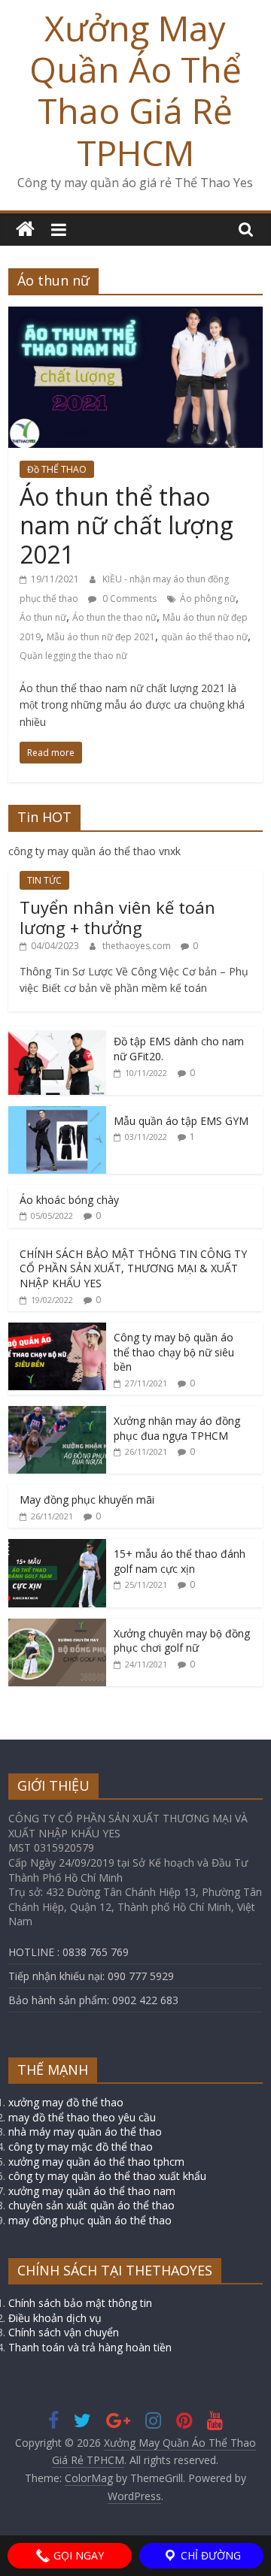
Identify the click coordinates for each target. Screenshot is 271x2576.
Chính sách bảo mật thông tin (80, 2303)
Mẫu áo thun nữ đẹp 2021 (101, 637)
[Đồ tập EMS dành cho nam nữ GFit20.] (57, 1034)
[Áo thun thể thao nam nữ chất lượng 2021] (135, 316)
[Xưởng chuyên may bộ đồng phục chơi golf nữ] (57, 1627)
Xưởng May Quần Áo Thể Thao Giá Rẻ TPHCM (135, 90)
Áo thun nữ (43, 617)
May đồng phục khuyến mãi (87, 1500)
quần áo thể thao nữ (204, 637)
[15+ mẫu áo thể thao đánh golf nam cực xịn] (57, 1547)
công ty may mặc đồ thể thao (81, 2147)
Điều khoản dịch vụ (55, 2318)
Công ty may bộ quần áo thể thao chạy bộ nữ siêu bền (174, 1352)
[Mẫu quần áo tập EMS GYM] (57, 1114)
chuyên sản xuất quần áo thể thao (91, 2205)
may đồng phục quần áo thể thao (90, 2220)
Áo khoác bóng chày (69, 1200)
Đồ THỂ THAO (57, 469)
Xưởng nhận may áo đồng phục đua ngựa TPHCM (177, 1428)
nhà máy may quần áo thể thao (85, 2132)
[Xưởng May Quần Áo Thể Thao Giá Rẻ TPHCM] (25, 230)
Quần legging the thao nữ (73, 656)
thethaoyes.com (138, 946)
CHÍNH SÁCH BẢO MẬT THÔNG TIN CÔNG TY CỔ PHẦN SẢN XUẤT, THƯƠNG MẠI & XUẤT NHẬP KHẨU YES (133, 1268)
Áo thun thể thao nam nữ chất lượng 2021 (126, 525)
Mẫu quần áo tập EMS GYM (181, 1121)
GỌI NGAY (77, 2555)
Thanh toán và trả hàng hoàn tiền (90, 2347)
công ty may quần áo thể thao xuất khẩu (107, 2176)
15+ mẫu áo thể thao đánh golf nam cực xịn (180, 1561)
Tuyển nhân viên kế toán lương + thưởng (117, 917)
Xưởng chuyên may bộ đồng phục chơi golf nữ (182, 1641)
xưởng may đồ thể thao (66, 2102)
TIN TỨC (44, 880)
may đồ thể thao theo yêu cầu (82, 2117)
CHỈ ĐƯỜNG (209, 2555)
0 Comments (128, 599)
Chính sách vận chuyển (64, 2332)
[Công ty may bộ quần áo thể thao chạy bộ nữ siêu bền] (57, 1330)
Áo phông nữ (208, 599)
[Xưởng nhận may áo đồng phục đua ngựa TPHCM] (57, 1414)
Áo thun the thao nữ (114, 617)
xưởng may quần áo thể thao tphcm (96, 2162)
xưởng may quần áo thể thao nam (92, 2191)
